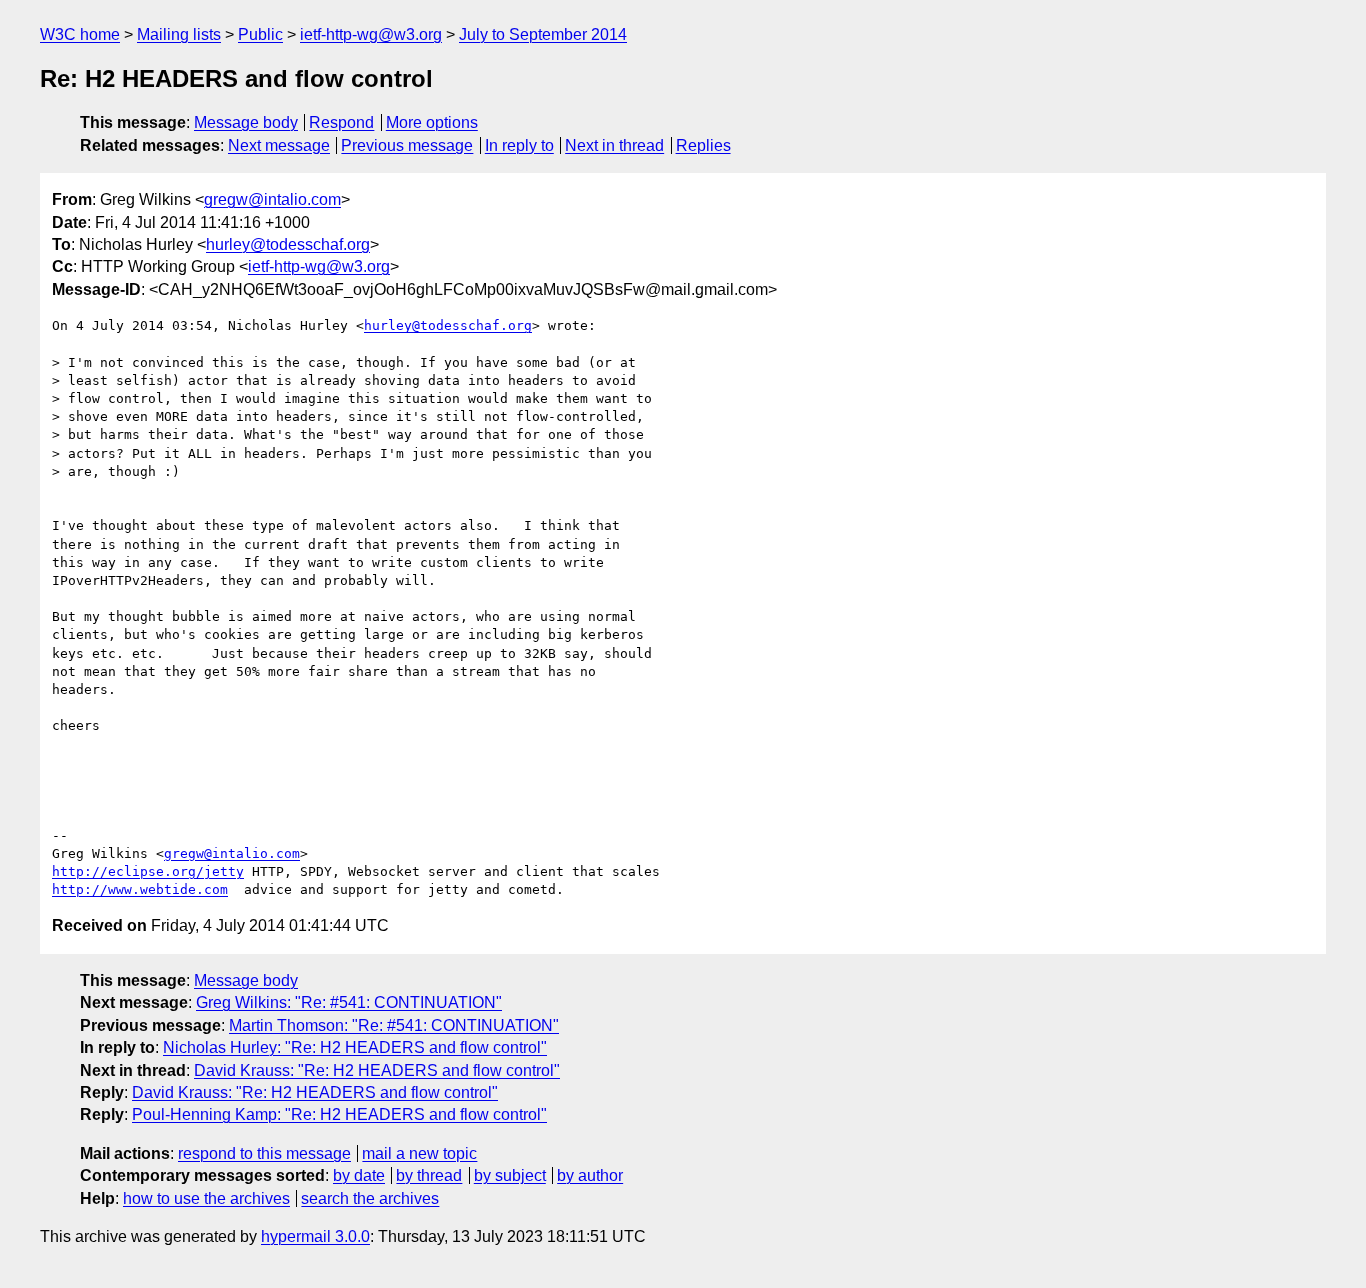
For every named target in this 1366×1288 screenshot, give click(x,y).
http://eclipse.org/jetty (148, 871)
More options (432, 122)
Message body (246, 122)
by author (590, 1175)
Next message (279, 145)
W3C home (80, 34)
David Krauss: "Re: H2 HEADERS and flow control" (377, 1070)
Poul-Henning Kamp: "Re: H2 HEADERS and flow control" (339, 1114)
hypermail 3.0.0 (315, 1236)
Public (260, 34)
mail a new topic (419, 1153)
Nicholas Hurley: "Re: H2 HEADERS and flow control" (355, 1047)
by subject (510, 1175)
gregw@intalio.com (272, 199)
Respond (341, 122)
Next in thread (614, 145)
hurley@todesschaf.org (288, 244)
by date (359, 1175)
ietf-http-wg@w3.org (371, 34)
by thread (429, 1175)
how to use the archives (206, 1198)
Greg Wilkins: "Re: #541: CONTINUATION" (349, 1002)
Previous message (407, 145)
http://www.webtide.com (140, 889)
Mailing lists (179, 34)
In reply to (519, 145)
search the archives (370, 1198)
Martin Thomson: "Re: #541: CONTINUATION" (394, 1025)
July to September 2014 (543, 34)
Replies (703, 145)
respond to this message (264, 1153)
